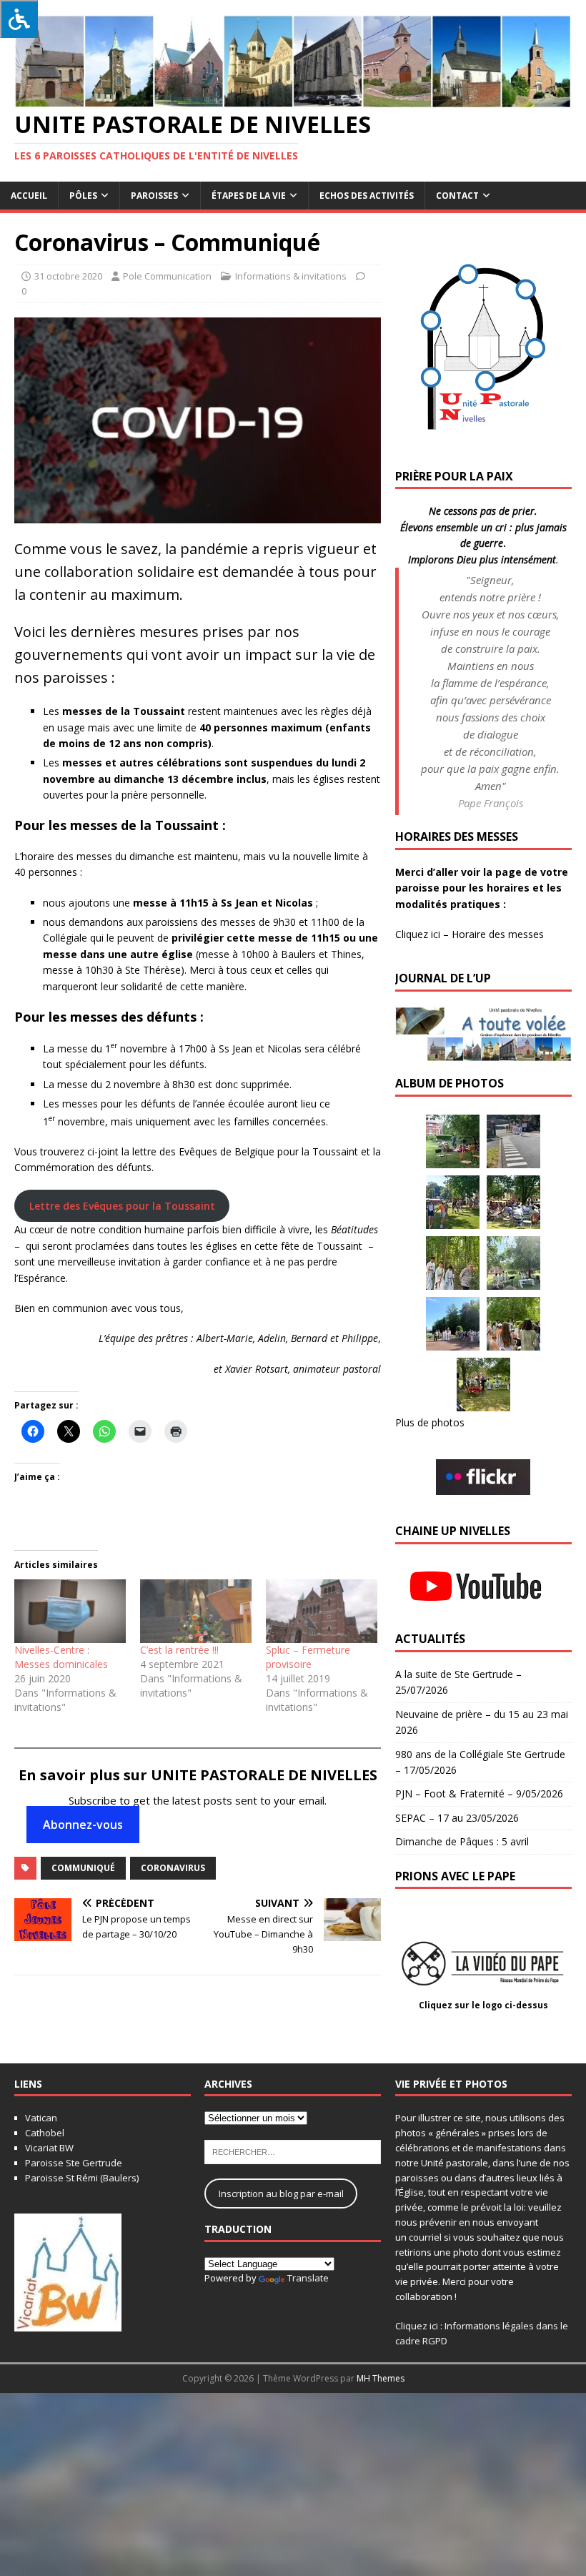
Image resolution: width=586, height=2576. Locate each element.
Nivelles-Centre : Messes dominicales (61, 1657)
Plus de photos (430, 1422)
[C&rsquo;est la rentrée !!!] (196, 1611)
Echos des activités (367, 196)
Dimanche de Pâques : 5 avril (462, 1841)
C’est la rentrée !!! (179, 1650)
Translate (308, 2278)
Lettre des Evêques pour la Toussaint (122, 1206)
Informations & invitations (291, 276)
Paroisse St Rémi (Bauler (78, 2178)
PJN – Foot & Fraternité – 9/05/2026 (479, 1793)
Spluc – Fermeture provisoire (308, 1657)
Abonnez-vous (83, 1825)
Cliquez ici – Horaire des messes (470, 934)
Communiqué (83, 1868)
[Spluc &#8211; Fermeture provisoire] (322, 1611)
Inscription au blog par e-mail (281, 2193)
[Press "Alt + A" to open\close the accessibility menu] (19, 19)
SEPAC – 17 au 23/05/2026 (457, 1818)
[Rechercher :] (293, 2151)
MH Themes (381, 2378)
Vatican (41, 2118)
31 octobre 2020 (68, 276)
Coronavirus (173, 1868)
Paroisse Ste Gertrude (74, 2163)
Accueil (29, 196)
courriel (425, 2237)
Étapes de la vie (249, 196)
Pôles (83, 196)
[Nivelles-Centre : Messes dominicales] (70, 1611)
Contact (457, 196)
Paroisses (154, 196)
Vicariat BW (49, 2148)
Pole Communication (167, 276)
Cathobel (45, 2133)
